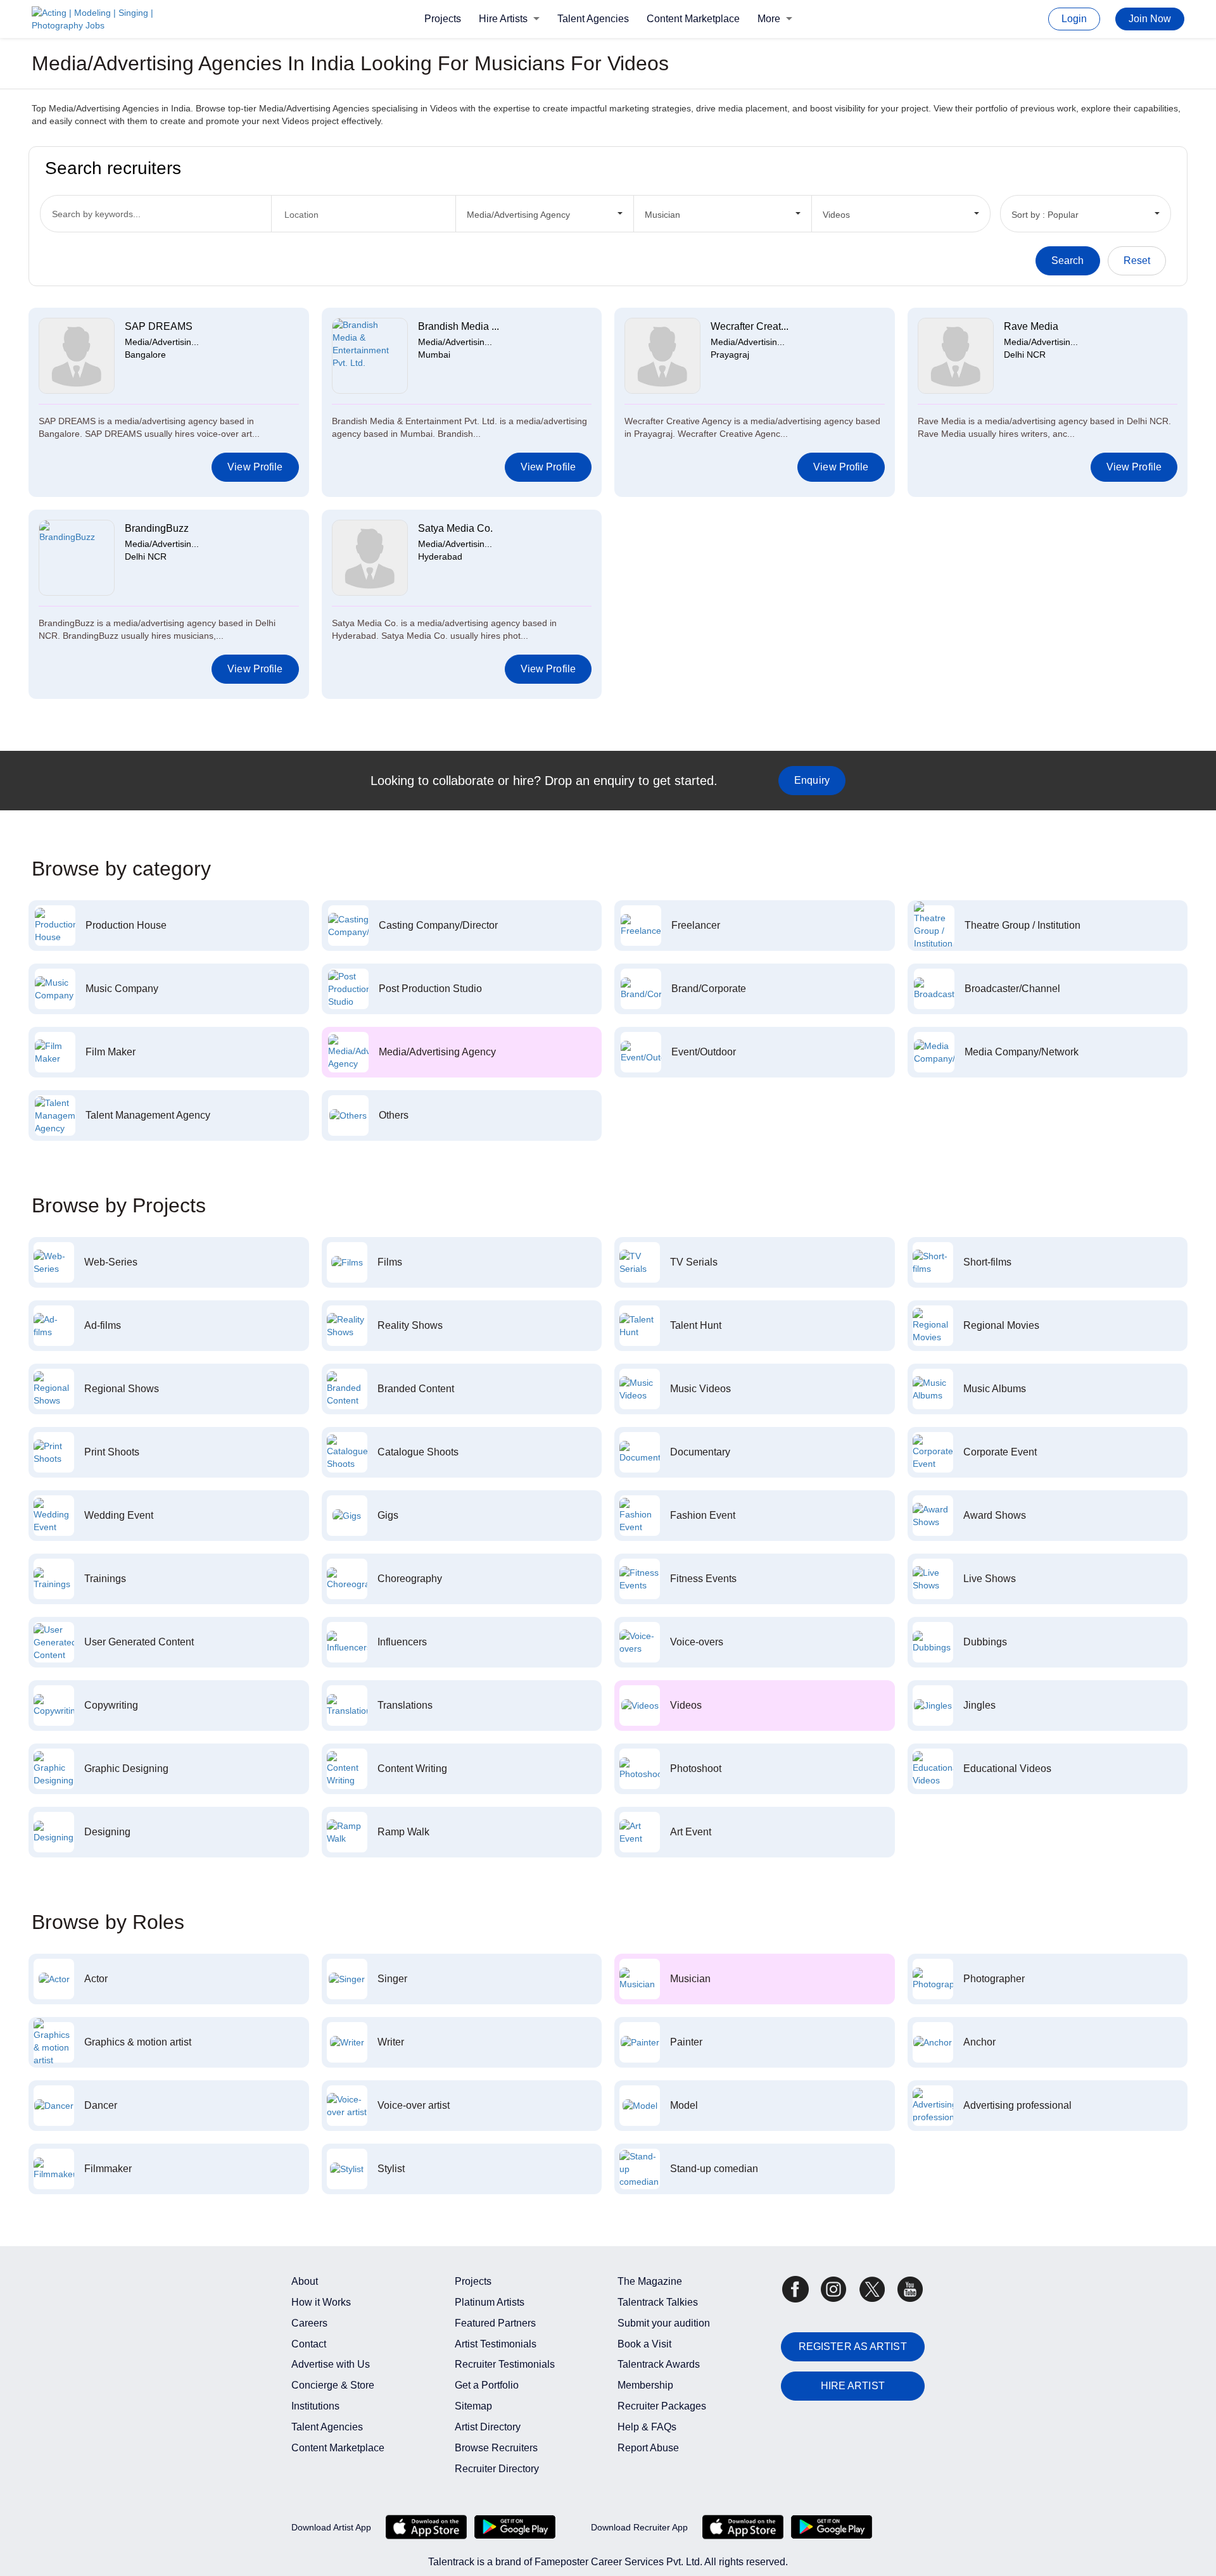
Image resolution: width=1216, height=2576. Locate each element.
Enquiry (812, 780)
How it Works (321, 2302)
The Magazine (650, 2281)
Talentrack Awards (659, 2364)
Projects (443, 19)
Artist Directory (488, 2427)
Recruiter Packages (662, 2406)
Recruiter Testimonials (505, 2364)
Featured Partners (495, 2323)
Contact (309, 2344)
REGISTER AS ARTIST (853, 2347)
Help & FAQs (647, 2427)
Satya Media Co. (455, 528)
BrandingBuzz (157, 528)
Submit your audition (664, 2323)
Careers (309, 2323)
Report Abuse (648, 2448)
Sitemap (473, 2406)
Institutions (315, 2406)
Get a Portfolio (487, 2385)
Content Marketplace (693, 19)
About (305, 2281)
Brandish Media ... (459, 326)
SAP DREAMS (159, 326)
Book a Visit (644, 2344)
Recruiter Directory (497, 2469)
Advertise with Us (331, 2364)
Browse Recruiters (496, 2448)
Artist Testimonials (496, 2344)
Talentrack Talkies (658, 2302)
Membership (645, 2385)
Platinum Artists (490, 2302)
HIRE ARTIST (853, 2386)
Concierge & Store (333, 2385)
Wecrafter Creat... (750, 326)
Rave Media (1031, 326)
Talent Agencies (593, 19)
